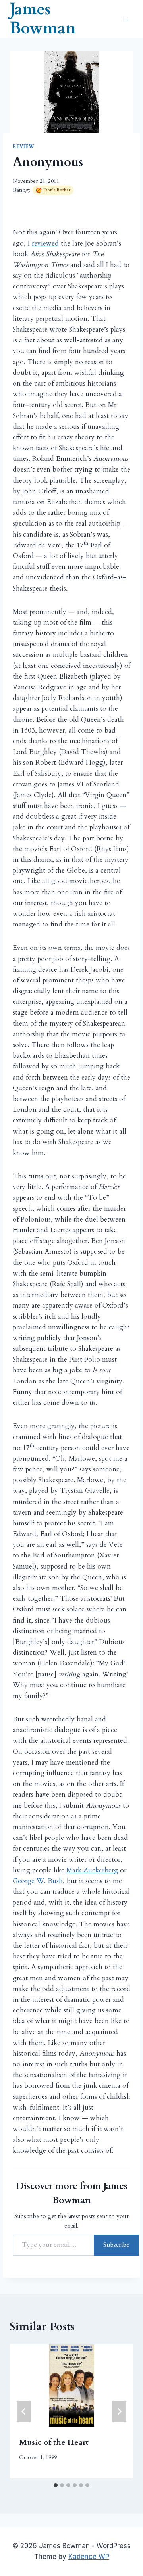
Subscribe (116, 2245)
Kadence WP (89, 2557)
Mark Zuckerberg (93, 1870)
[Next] (119, 2411)
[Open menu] (126, 19)
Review (24, 146)
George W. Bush (38, 1881)
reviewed (45, 243)
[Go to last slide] (24, 2411)
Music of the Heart (54, 2442)
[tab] (56, 2485)
